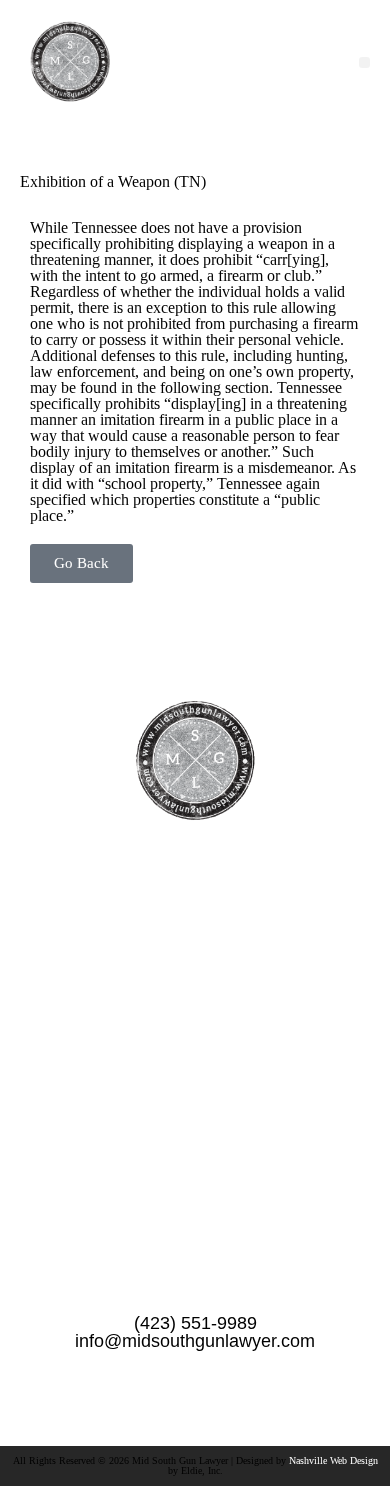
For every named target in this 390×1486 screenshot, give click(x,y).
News (195, 1017)
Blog (195, 1118)
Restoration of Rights (195, 1184)
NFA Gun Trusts (195, 1151)
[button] (364, 62)
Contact (195, 1084)
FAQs (195, 1051)
